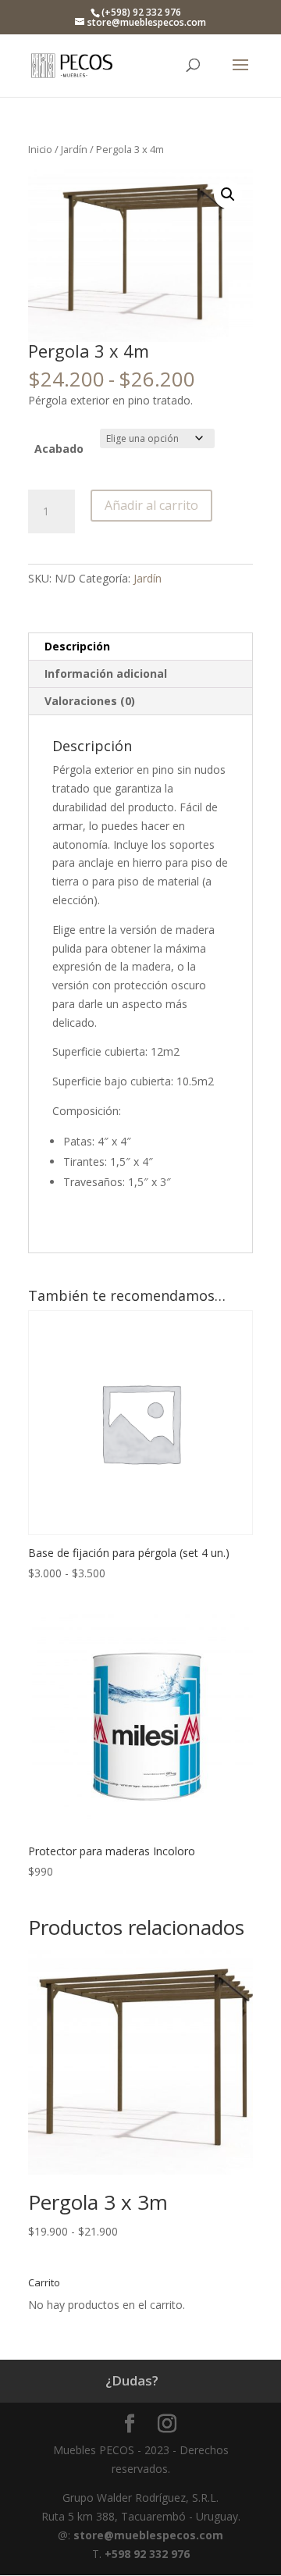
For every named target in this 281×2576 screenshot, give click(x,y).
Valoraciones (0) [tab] (90, 701)
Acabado (59, 449)
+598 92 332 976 (147, 2554)
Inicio (40, 149)
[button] (228, 194)
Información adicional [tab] (106, 673)
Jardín (74, 149)
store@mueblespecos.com (148, 2535)
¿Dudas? (132, 2380)
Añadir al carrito (151, 505)
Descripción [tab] (77, 646)
